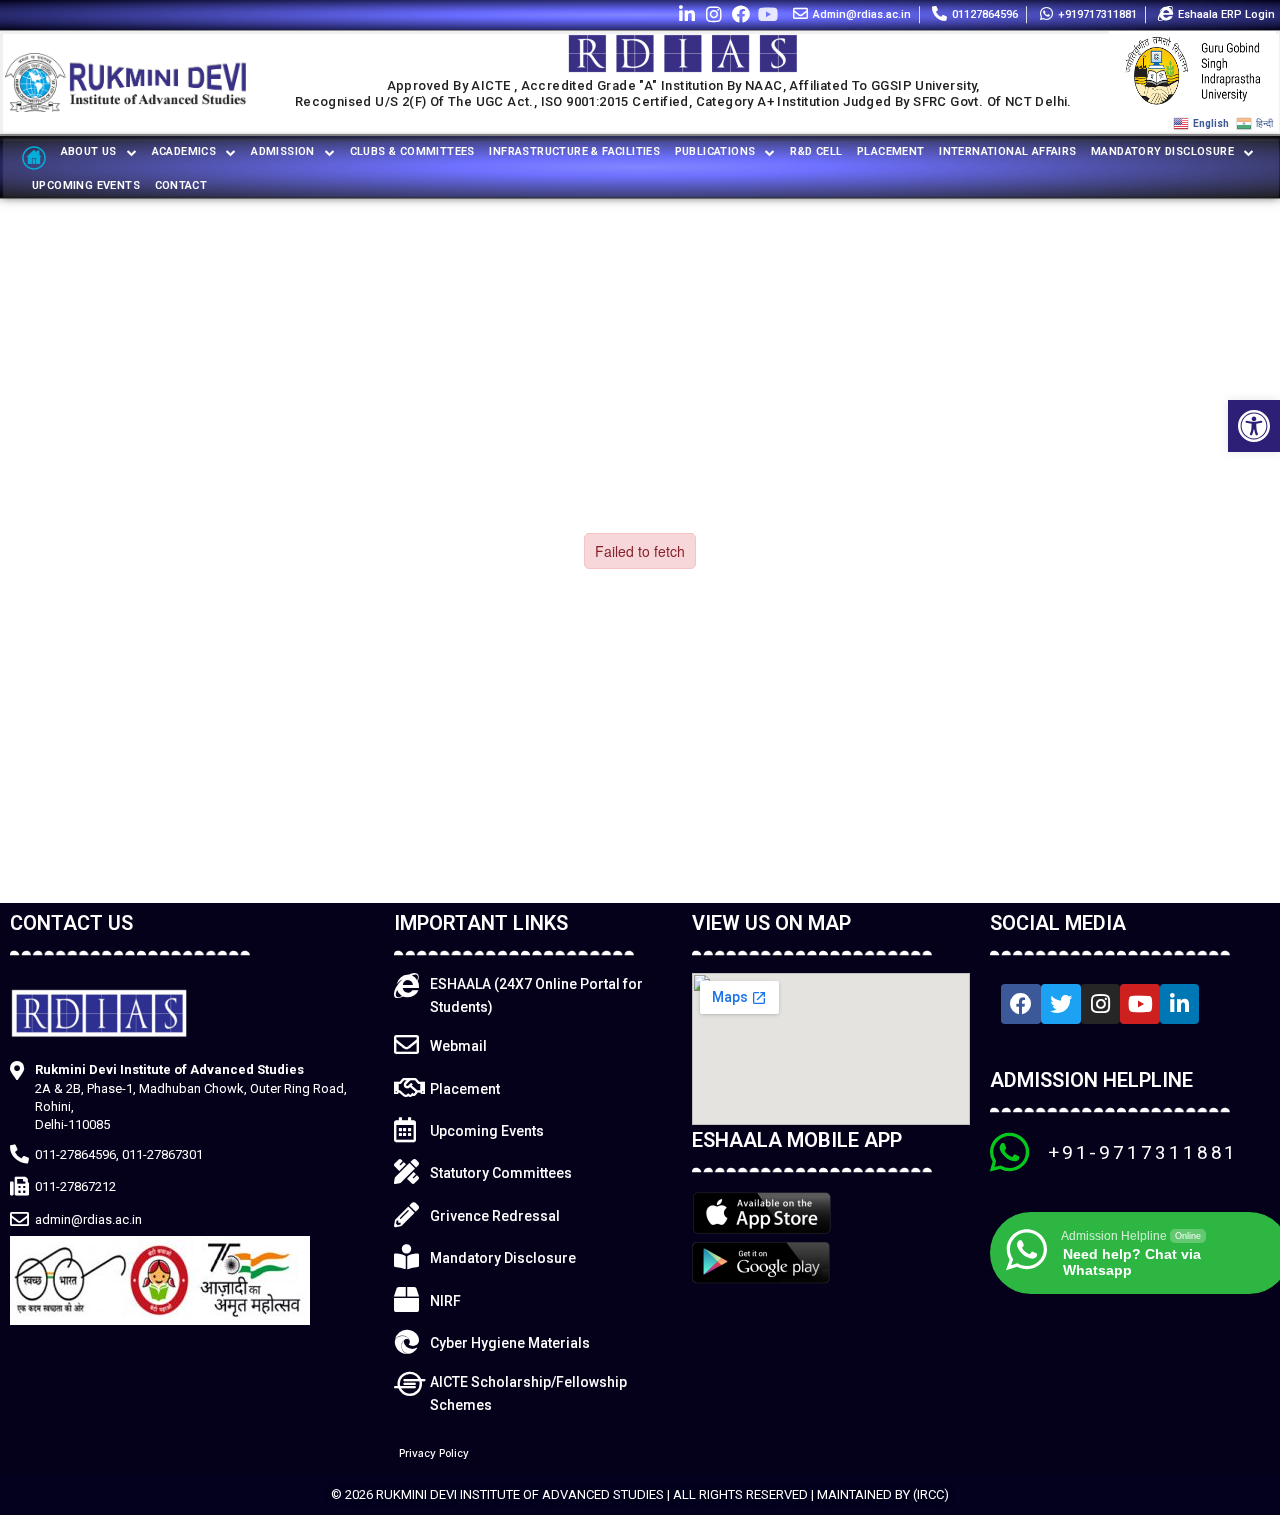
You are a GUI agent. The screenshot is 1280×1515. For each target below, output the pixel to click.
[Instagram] (713, 13)
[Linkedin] (686, 13)
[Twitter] (1061, 1004)
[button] (1254, 426)
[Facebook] (741, 13)
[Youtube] (768, 13)
